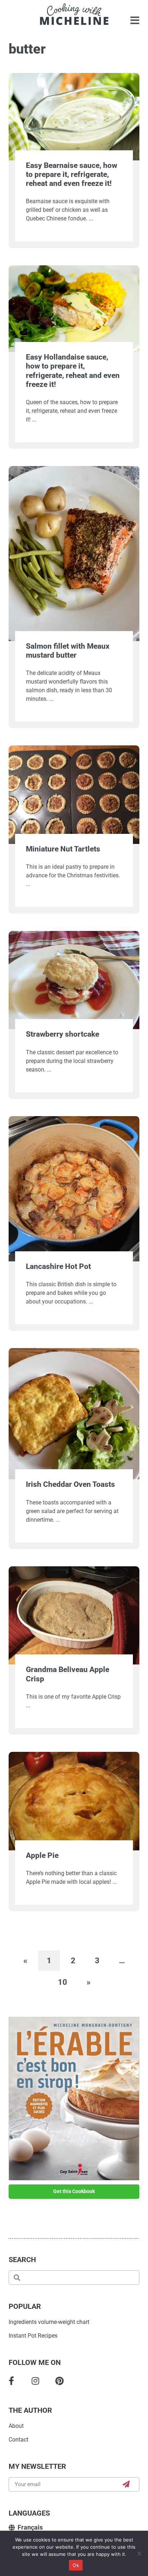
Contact (18, 2440)
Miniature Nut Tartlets (63, 849)
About (16, 2426)
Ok (76, 2565)
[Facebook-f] (11, 2381)
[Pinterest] (59, 2381)
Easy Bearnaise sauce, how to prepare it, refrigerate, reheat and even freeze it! (71, 174)
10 (67, 1979)
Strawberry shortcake (63, 1034)
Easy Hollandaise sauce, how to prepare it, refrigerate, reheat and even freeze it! (73, 371)
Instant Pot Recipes (33, 2336)
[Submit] (126, 2484)
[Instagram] (35, 2381)
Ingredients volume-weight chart (49, 2322)
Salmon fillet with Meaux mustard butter (68, 651)
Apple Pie (42, 1855)
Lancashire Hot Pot (58, 1266)
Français (30, 2527)
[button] (135, 21)
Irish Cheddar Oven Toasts (70, 1484)
